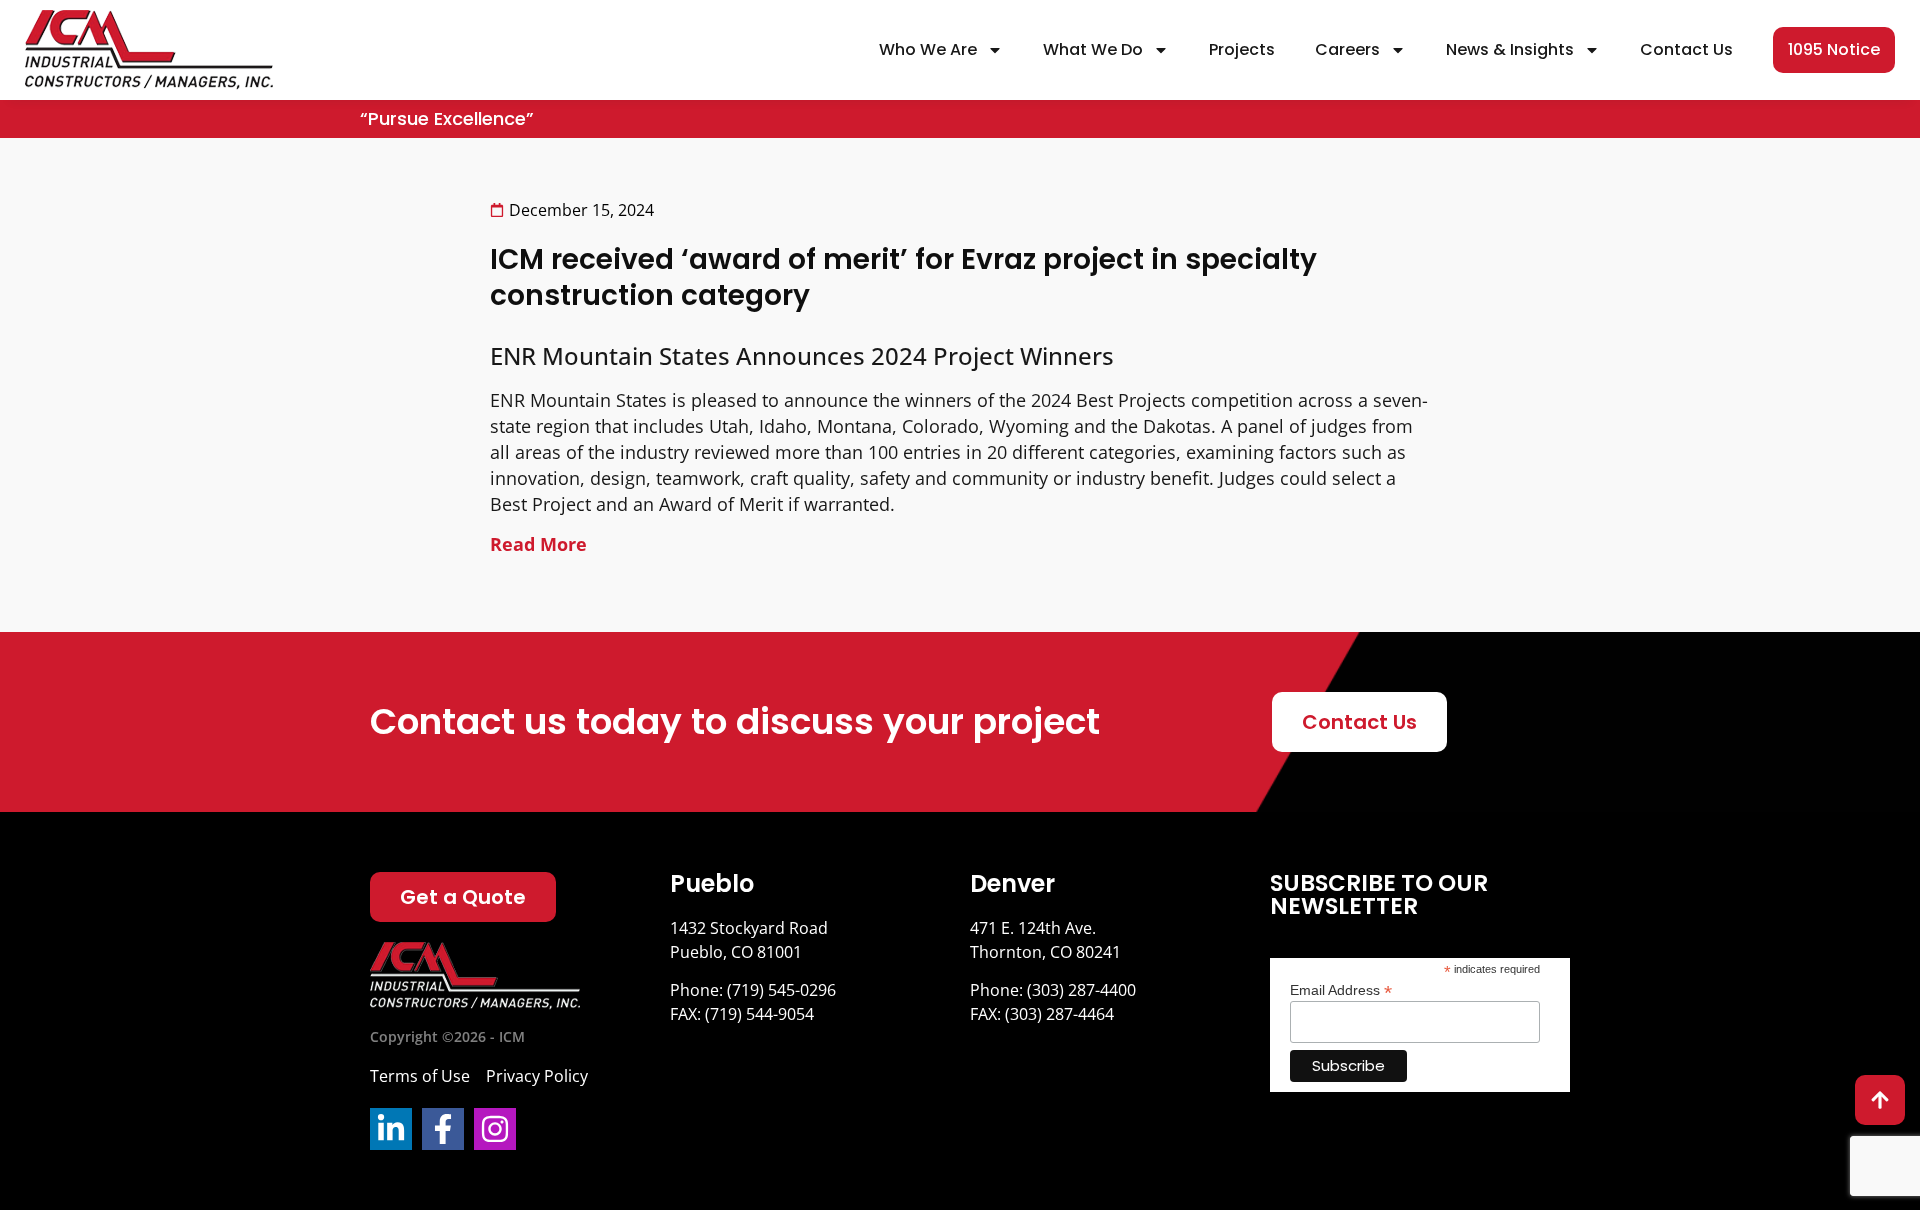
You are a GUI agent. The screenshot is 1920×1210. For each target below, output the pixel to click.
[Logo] (475, 976)
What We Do (1093, 49)
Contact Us (1686, 49)
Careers (1347, 49)
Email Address (1341, 989)
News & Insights (1510, 49)
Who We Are (928, 49)
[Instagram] (495, 1129)
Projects (1242, 49)
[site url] (149, 50)
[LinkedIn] (391, 1129)
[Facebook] (443, 1129)
